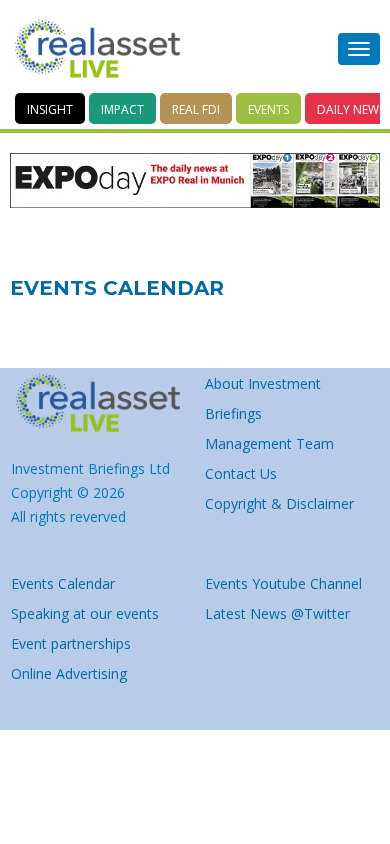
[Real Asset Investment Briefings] (97, 49)
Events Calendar (63, 583)
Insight (50, 109)
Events (268, 109)
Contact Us (241, 473)
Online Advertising (69, 673)
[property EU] (98, 403)
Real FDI (196, 109)
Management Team (269, 443)
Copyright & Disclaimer (279, 503)
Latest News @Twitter (277, 613)
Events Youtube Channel (283, 583)
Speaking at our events (85, 613)
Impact (122, 109)
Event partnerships (71, 643)
